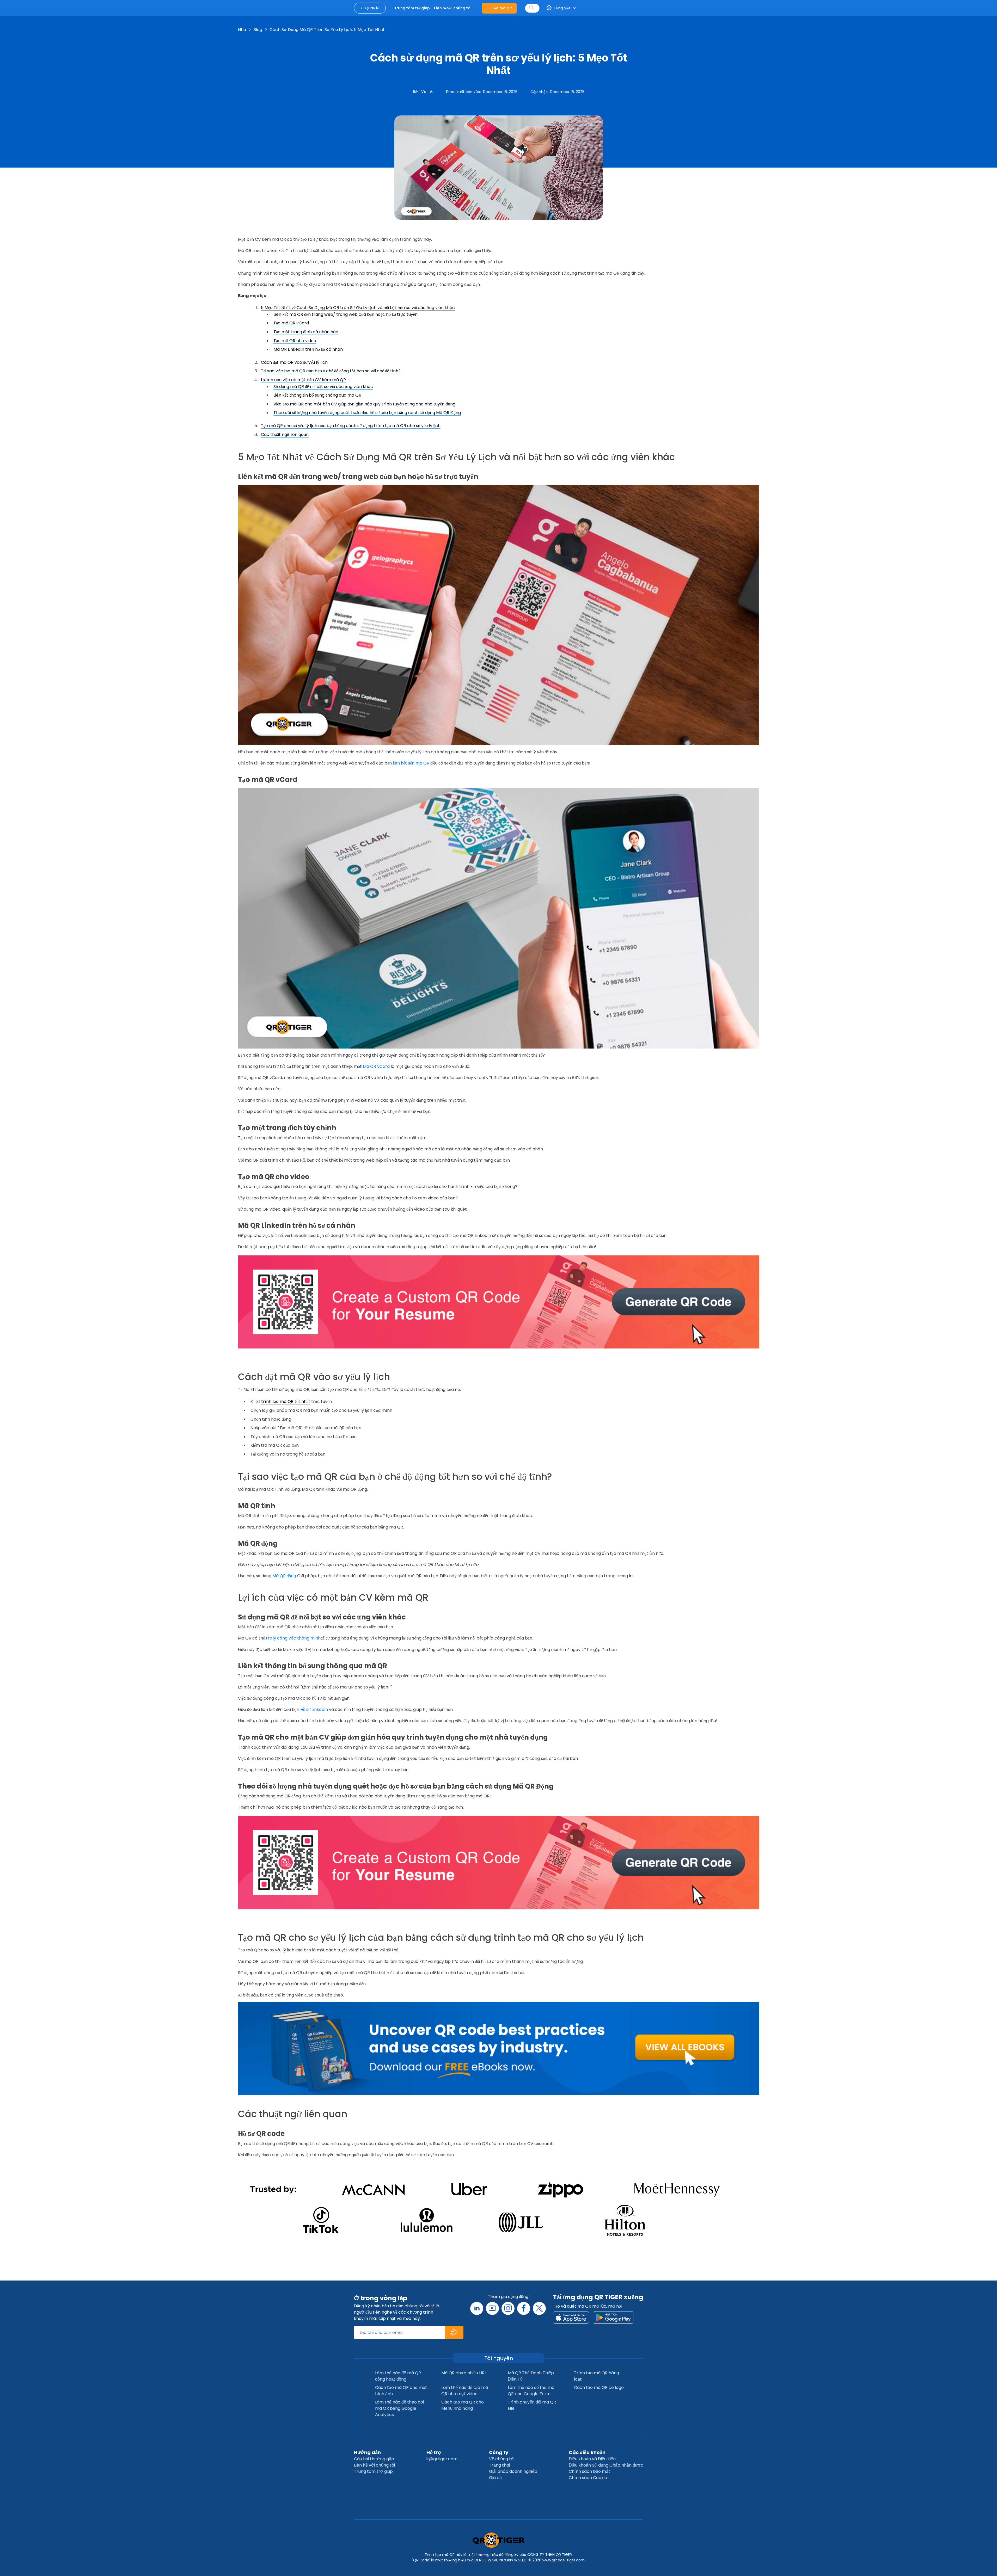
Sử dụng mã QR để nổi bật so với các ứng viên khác (323, 387)
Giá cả (495, 2478)
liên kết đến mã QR (411, 763)
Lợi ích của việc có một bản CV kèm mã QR (303, 380)
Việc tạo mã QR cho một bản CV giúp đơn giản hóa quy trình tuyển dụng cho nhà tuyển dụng (364, 404)
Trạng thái (499, 2465)
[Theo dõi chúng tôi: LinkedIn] (477, 2308)
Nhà (242, 30)
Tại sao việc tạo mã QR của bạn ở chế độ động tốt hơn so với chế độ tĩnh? (331, 371)
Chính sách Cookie (588, 2478)
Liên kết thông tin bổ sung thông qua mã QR (317, 395)
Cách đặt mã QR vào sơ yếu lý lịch (294, 362)
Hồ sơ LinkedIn (314, 1709)
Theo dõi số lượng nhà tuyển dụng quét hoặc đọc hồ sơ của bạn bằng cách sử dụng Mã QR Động (367, 413)
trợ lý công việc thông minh (293, 1638)
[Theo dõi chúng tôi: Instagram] (508, 2308)
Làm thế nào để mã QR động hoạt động (398, 2376)
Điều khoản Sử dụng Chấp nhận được (606, 2465)
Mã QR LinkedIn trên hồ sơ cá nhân (308, 349)
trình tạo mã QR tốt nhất (286, 1401)
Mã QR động (284, 1576)
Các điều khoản (587, 2452)
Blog (258, 30)
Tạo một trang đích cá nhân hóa (306, 332)
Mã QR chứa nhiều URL (464, 2373)
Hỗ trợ (434, 2452)
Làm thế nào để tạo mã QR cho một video (465, 2391)
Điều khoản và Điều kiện (592, 2459)
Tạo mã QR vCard (291, 323)
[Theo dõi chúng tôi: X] (539, 2308)
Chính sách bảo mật (589, 2471)
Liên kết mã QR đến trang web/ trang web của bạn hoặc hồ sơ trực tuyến (345, 314)
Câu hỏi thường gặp (374, 2459)
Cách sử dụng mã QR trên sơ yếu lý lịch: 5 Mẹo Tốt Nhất (327, 30)
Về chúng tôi (502, 2459)
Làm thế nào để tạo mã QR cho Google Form (531, 2391)
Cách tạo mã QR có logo (599, 2387)
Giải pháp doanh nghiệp (513, 2471)
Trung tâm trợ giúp (373, 2471)
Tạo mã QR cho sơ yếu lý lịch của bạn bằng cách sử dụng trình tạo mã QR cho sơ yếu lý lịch (351, 426)
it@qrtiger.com (442, 2459)
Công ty (499, 2452)
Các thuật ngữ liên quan (285, 435)
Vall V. (427, 92)
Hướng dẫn (367, 2452)
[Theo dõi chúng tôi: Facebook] (524, 2308)
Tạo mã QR (502, 8)
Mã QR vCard (376, 1066)
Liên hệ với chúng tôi (374, 2465)
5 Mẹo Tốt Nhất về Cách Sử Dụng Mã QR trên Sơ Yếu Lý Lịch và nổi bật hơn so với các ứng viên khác (358, 308)
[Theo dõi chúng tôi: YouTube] (492, 2308)
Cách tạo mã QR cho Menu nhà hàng (463, 2405)
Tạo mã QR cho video (295, 341)
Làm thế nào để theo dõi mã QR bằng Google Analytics (399, 2408)
